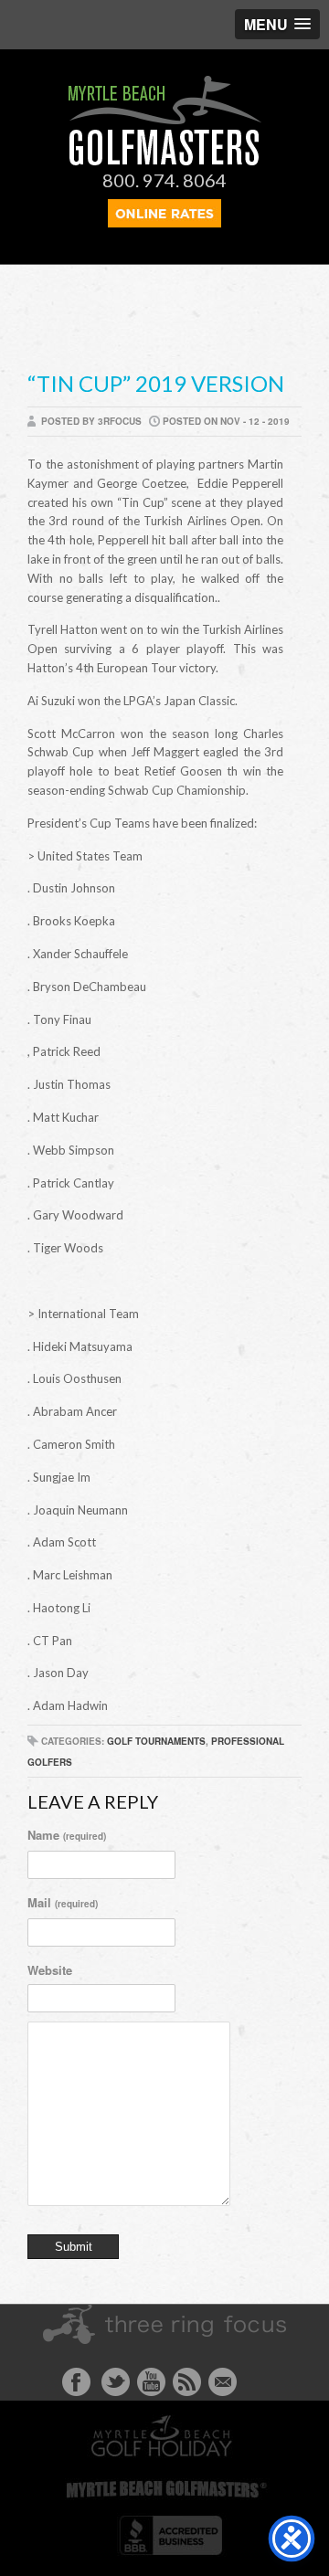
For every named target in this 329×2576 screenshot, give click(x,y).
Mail (63, 1902)
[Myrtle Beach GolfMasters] (165, 161)
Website (50, 1970)
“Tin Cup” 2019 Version (156, 383)
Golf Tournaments (156, 1741)
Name (67, 1835)
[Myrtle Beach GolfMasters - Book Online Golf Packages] (164, 222)
